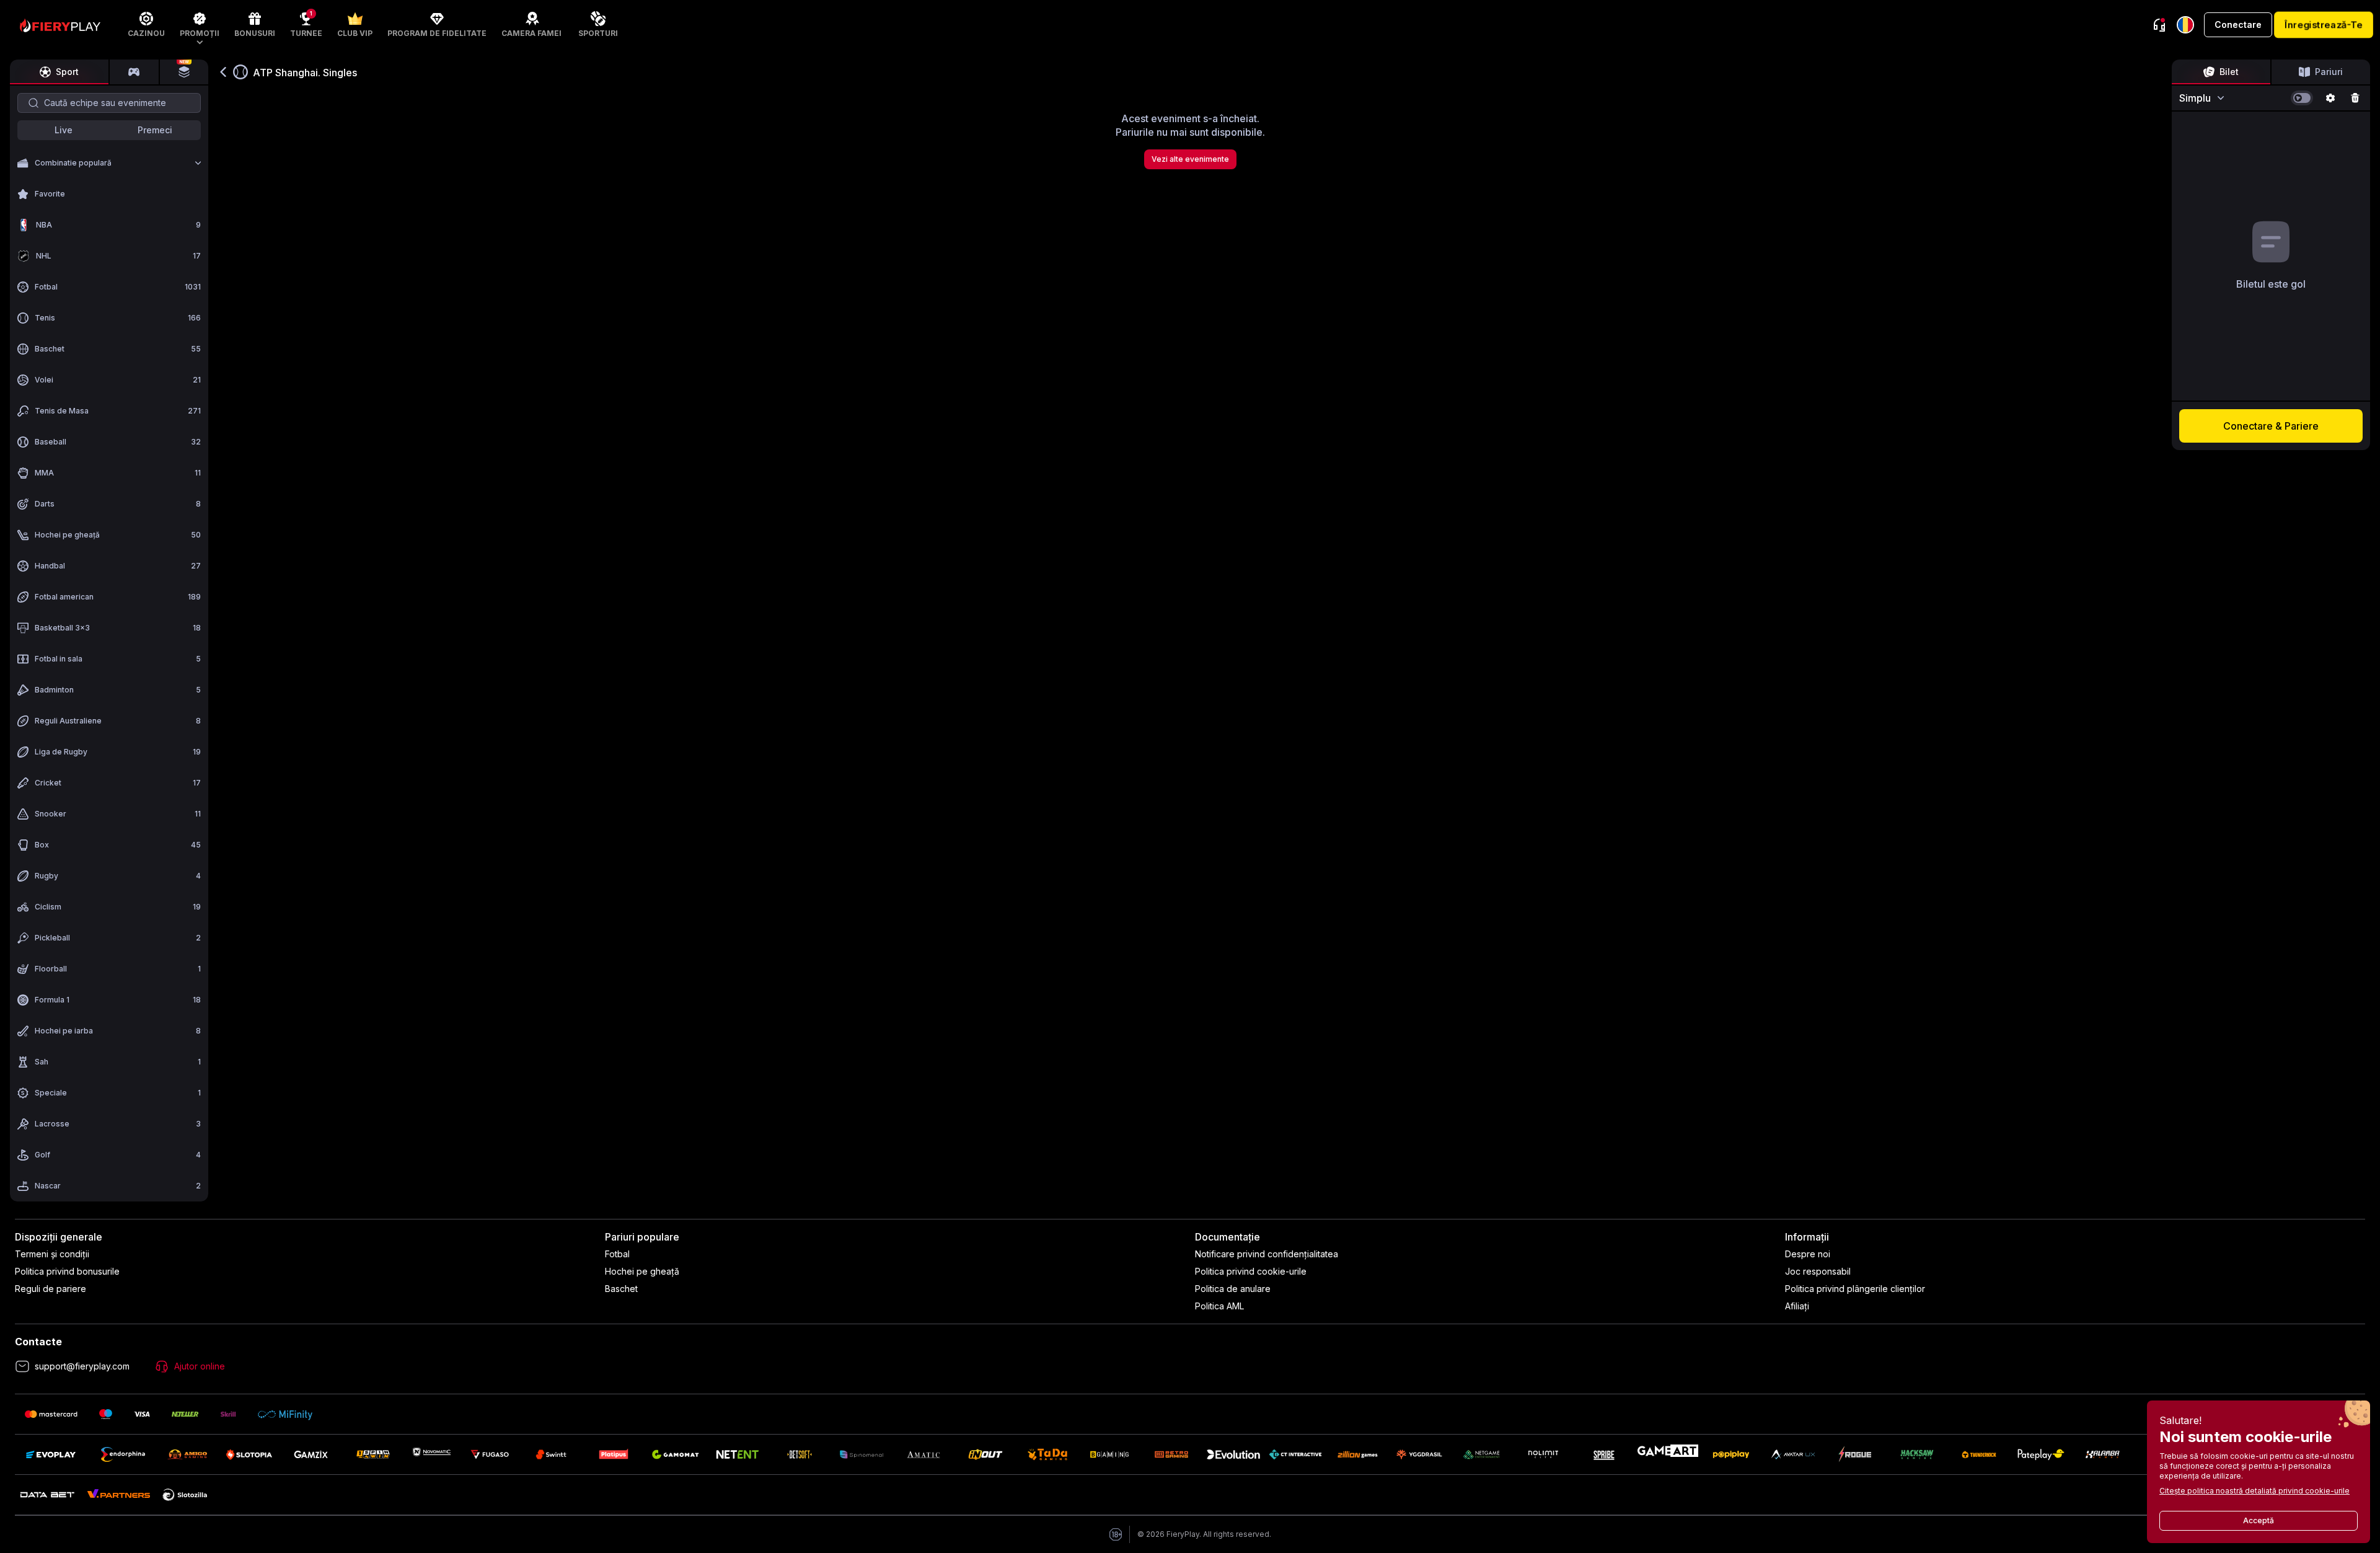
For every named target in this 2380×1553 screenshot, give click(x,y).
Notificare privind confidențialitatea (1267, 1254)
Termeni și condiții (52, 1254)
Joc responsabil (1818, 1271)
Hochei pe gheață (642, 1271)
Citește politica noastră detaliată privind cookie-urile (2254, 1491)
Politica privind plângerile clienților (1855, 1289)
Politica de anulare (1233, 1289)
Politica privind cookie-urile (1251, 1271)
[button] (200, 25)
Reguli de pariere (51, 1289)
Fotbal (617, 1254)
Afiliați (1797, 1306)
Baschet (621, 1289)
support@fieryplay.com (82, 1366)
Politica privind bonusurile (67, 1271)
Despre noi (1808, 1254)
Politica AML (1219, 1306)
